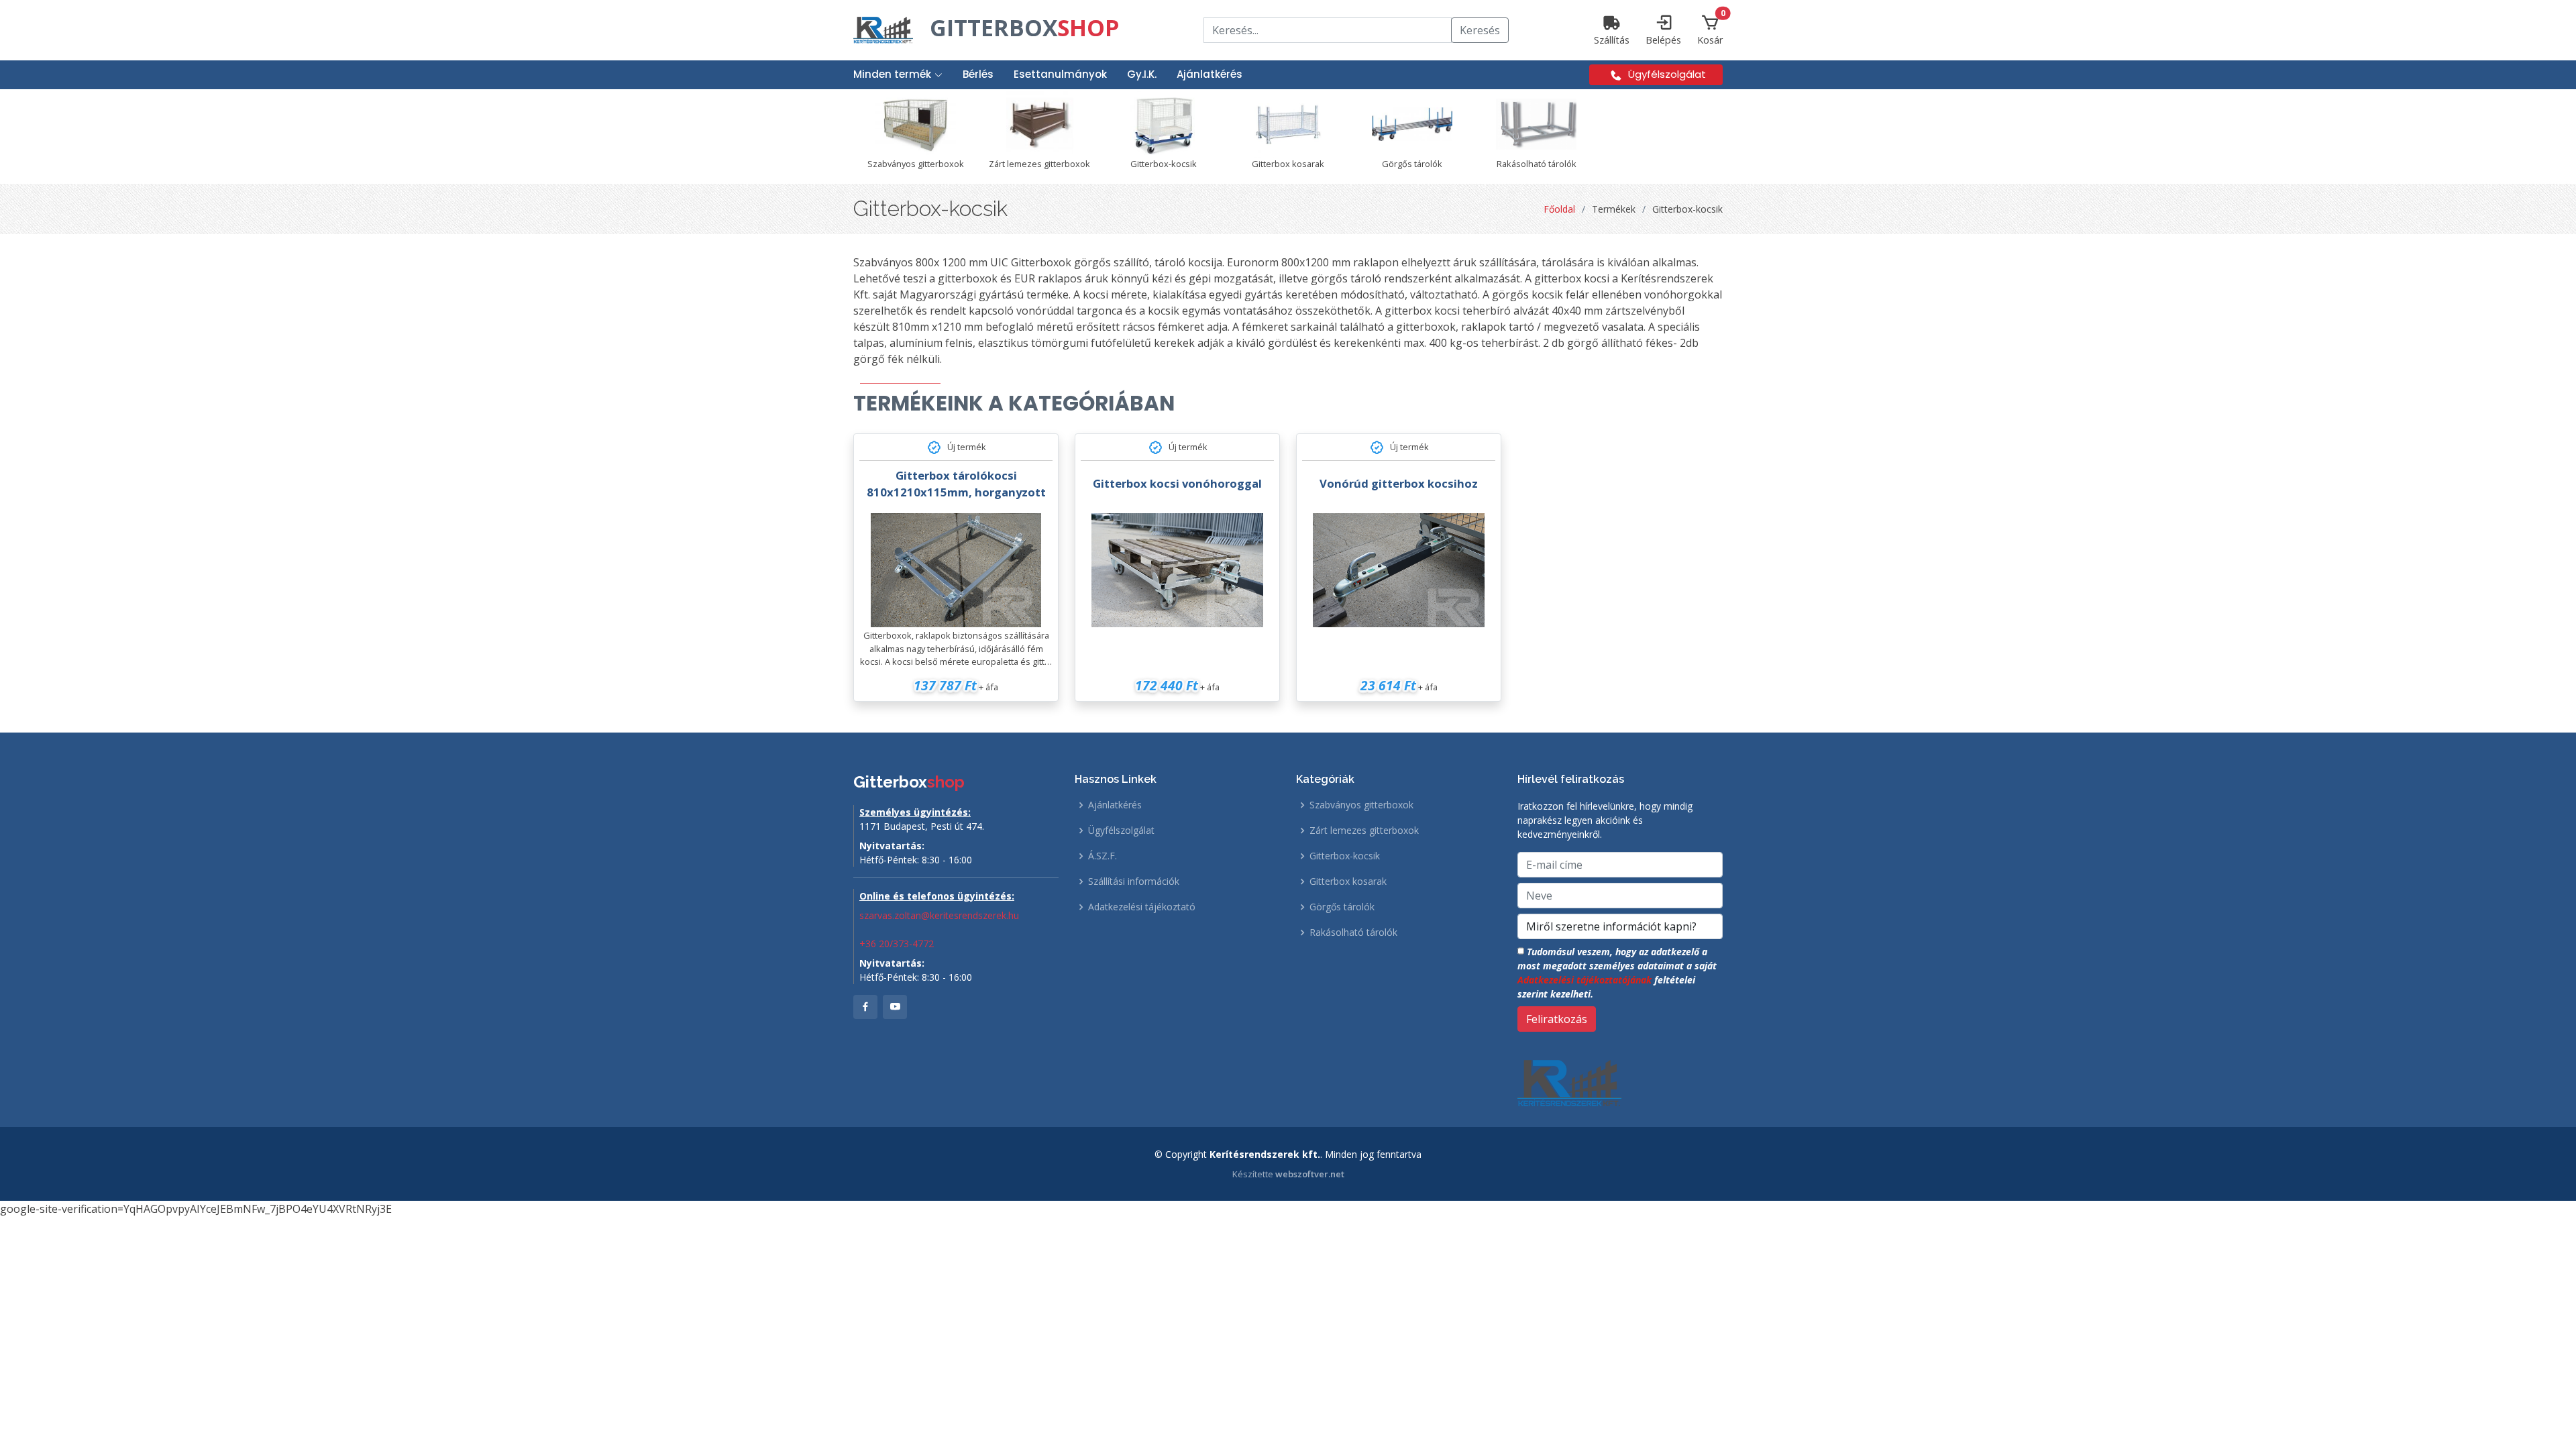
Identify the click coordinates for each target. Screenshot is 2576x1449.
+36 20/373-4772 (897, 944)
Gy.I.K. (1142, 74)
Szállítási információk (1134, 881)
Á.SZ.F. (1103, 856)
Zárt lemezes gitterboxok (1364, 830)
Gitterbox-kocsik (1345, 856)
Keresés (1480, 30)
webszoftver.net (1310, 1174)
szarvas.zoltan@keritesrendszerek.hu (939, 915)
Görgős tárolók (1342, 907)
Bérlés (978, 74)
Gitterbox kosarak (1348, 881)
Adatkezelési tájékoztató (1142, 907)
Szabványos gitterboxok (1361, 805)
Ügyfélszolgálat (1121, 830)
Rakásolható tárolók (1353, 932)
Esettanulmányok (1060, 74)
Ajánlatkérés (1210, 74)
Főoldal (1559, 209)
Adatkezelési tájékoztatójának (1585, 980)
